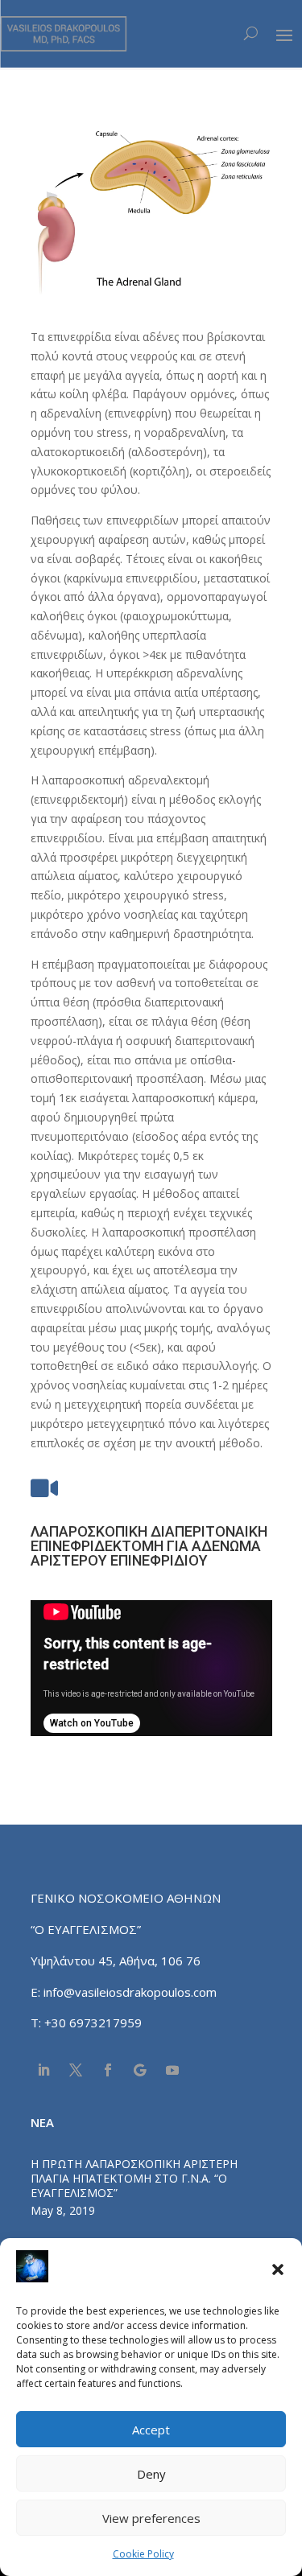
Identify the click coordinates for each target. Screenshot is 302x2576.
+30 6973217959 (95, 2023)
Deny (151, 2474)
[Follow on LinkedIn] (43, 2070)
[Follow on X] (76, 2070)
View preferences (151, 2518)
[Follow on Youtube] (172, 2070)
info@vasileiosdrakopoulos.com (130, 1992)
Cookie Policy (143, 2554)
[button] (278, 2269)
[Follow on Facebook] (108, 2070)
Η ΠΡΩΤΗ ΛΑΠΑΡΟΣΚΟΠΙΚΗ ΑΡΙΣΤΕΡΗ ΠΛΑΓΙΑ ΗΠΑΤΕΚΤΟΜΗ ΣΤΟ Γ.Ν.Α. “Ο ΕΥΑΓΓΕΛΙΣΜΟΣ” (134, 2178)
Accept (151, 2430)
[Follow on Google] (140, 2070)
